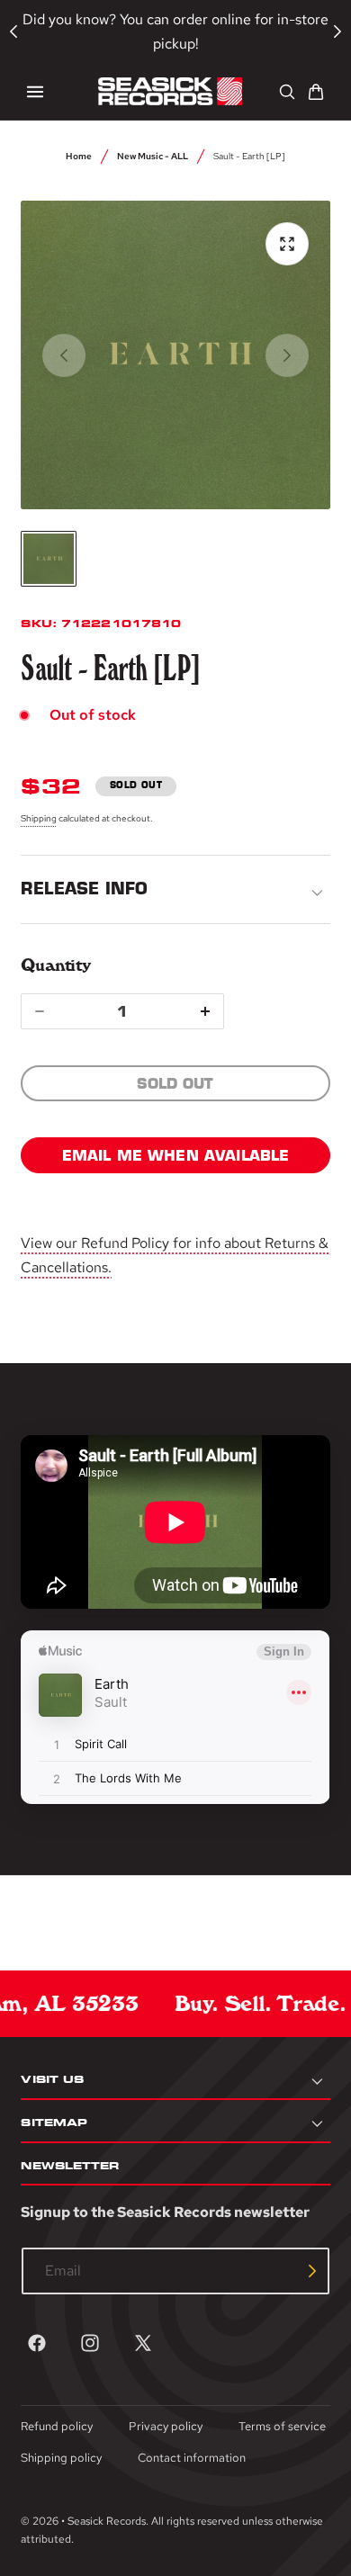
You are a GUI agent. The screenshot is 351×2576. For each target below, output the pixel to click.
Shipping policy (61, 2458)
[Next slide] (287, 355)
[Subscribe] (312, 2271)
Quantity (55, 965)
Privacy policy (166, 2426)
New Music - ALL (153, 156)
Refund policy (57, 2426)
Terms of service (282, 2426)
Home (79, 156)
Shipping (39, 818)
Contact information (192, 2458)
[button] (35, 92)
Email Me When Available (176, 1155)
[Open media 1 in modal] (287, 244)
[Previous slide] (64, 355)
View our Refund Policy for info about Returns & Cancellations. (175, 1255)
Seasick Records (107, 2521)
